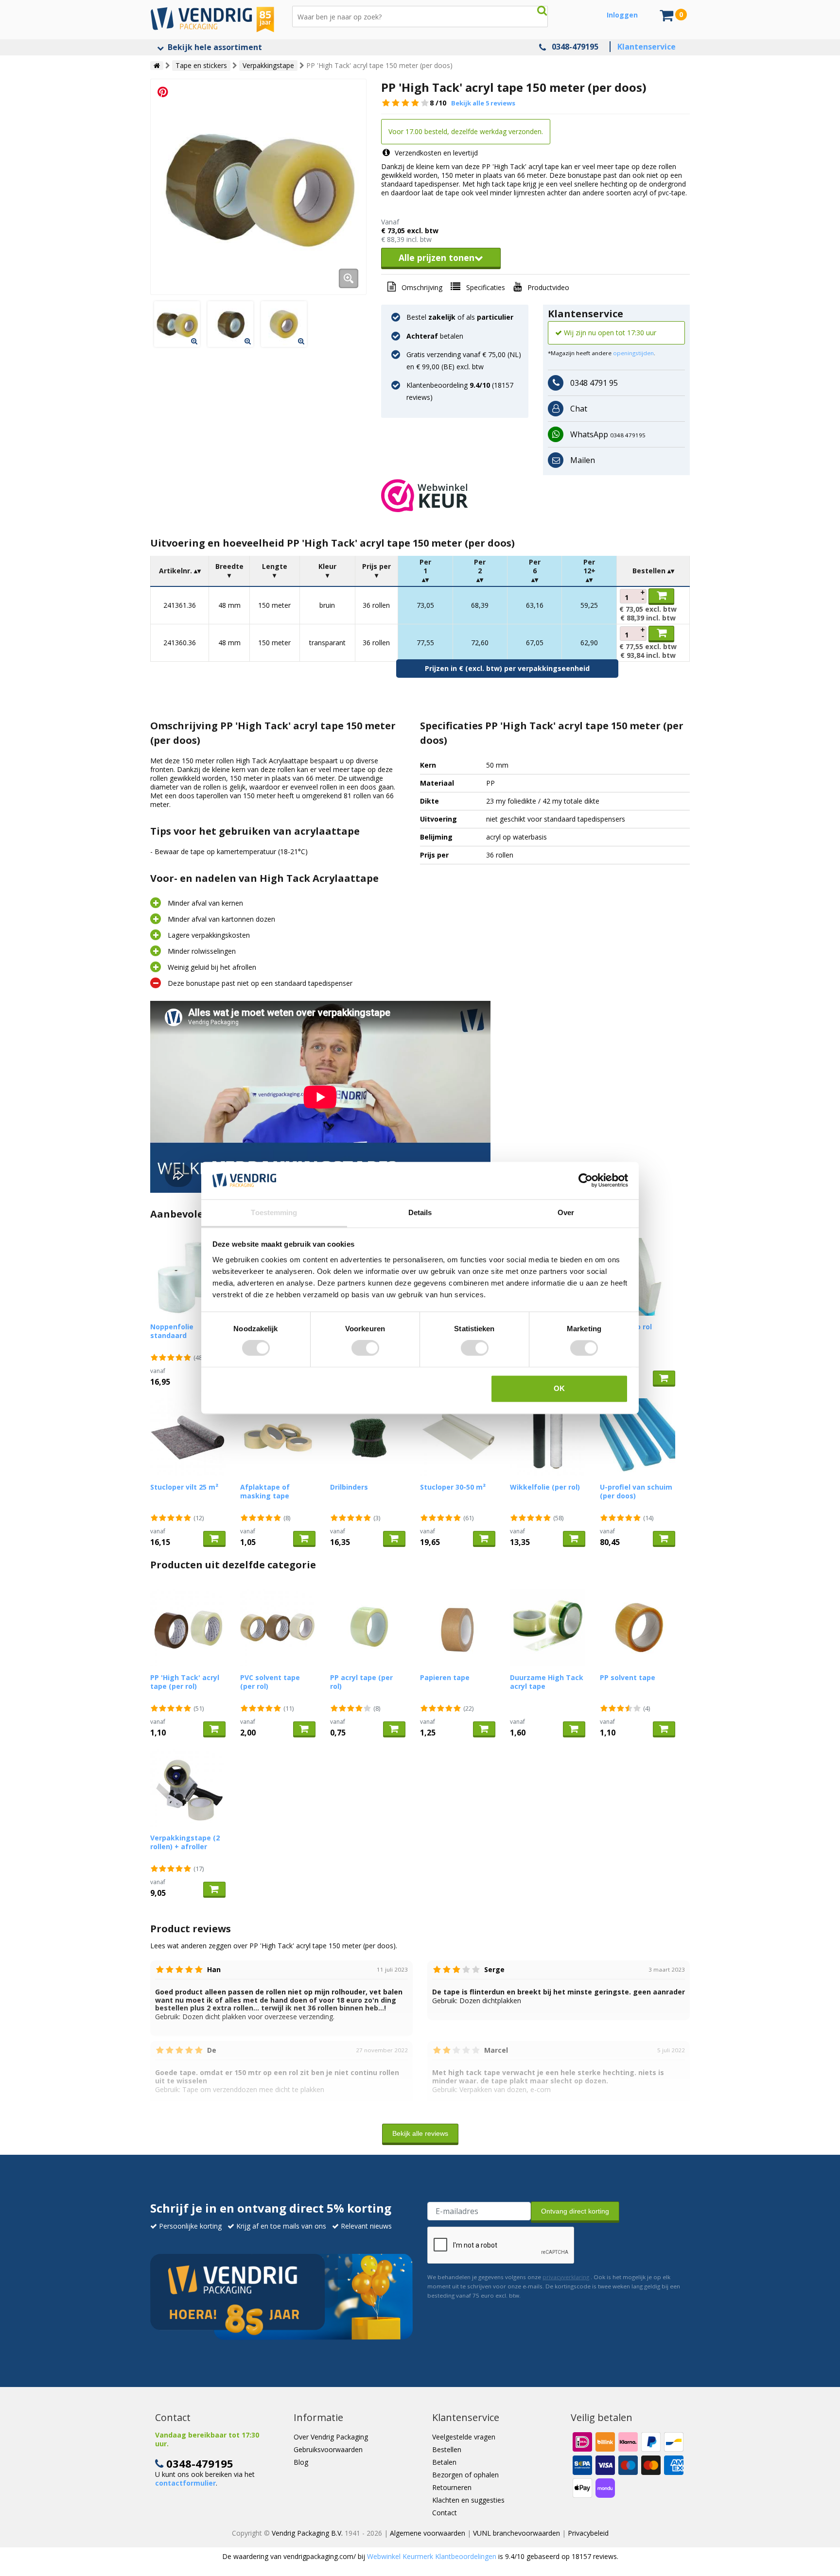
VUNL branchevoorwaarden (516, 2533)
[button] (535, 496)
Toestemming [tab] (274, 1212)
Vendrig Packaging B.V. (307, 2533)
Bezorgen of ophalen (465, 2475)
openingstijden (633, 353)
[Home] (157, 66)
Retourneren (452, 2487)
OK (559, 1388)
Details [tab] (420, 1212)
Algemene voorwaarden (428, 2533)
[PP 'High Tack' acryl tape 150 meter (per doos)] (258, 187)
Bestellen (447, 2449)
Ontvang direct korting (575, 2211)
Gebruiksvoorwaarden (328, 2449)
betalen (435, 336)
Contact (445, 2513)
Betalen (444, 2462)
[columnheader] (180, 571)
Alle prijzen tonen (437, 258)
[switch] (365, 1348)
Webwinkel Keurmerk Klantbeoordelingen (432, 2556)
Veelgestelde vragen (464, 2437)
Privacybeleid (588, 2533)
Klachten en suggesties (468, 2500)
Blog (301, 2462)
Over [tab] (566, 1212)
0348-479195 (575, 47)
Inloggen (622, 15)
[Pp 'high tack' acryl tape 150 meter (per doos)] (177, 324)
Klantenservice (647, 47)
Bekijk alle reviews (420, 2133)
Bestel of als (460, 317)
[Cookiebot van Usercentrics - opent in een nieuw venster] (586, 1181)
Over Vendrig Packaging (331, 2437)
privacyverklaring (566, 2277)
